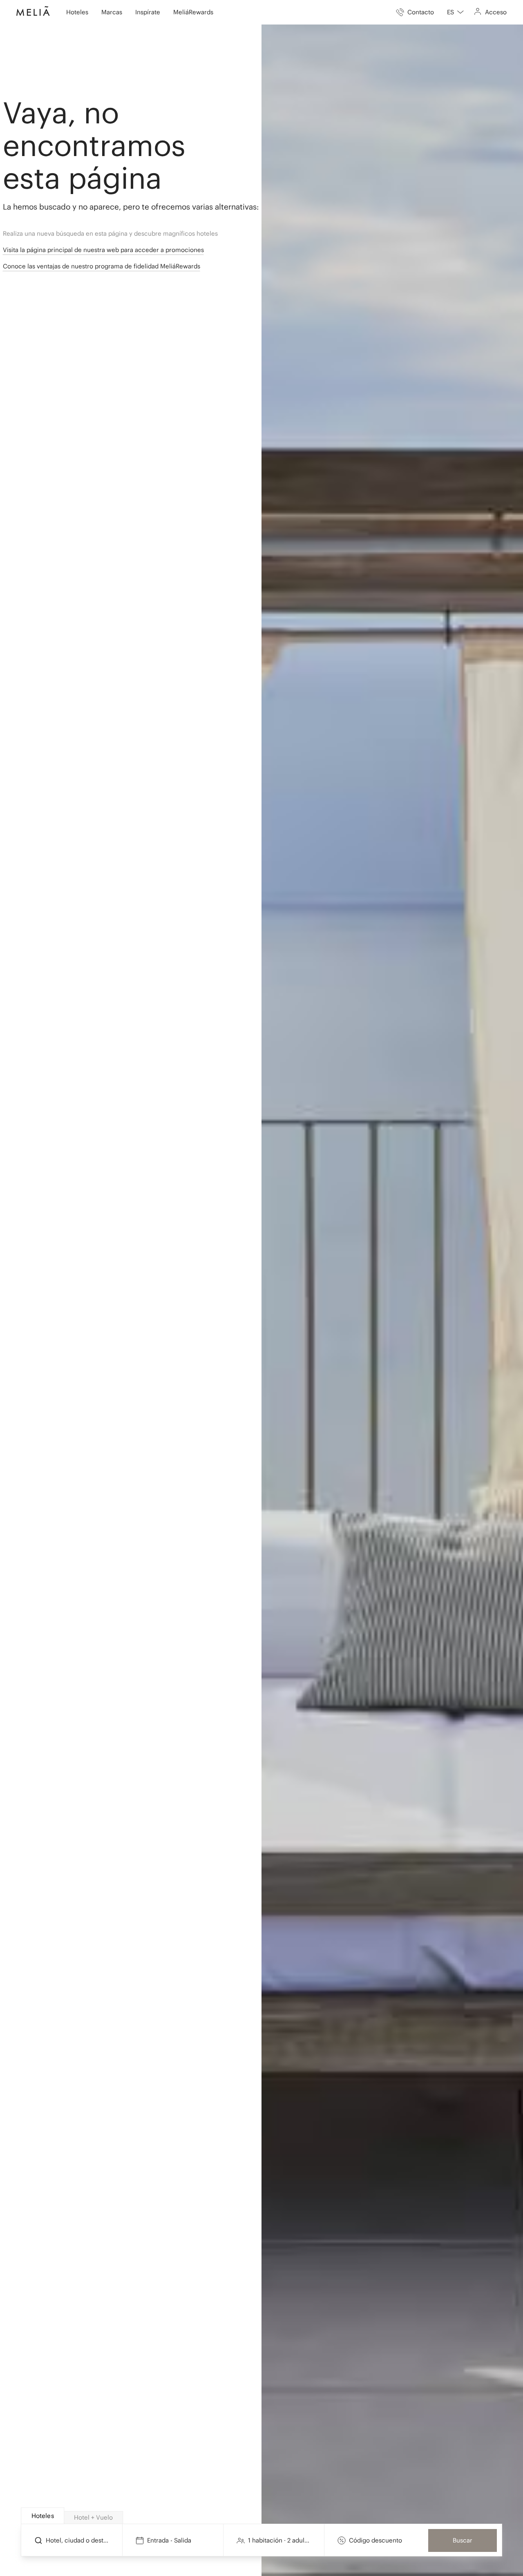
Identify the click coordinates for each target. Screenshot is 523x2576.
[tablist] (262, 2516)
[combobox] (455, 12)
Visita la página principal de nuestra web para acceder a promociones (103, 250)
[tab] (42, 2516)
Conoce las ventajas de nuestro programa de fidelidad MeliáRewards (102, 266)
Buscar (463, 2540)
